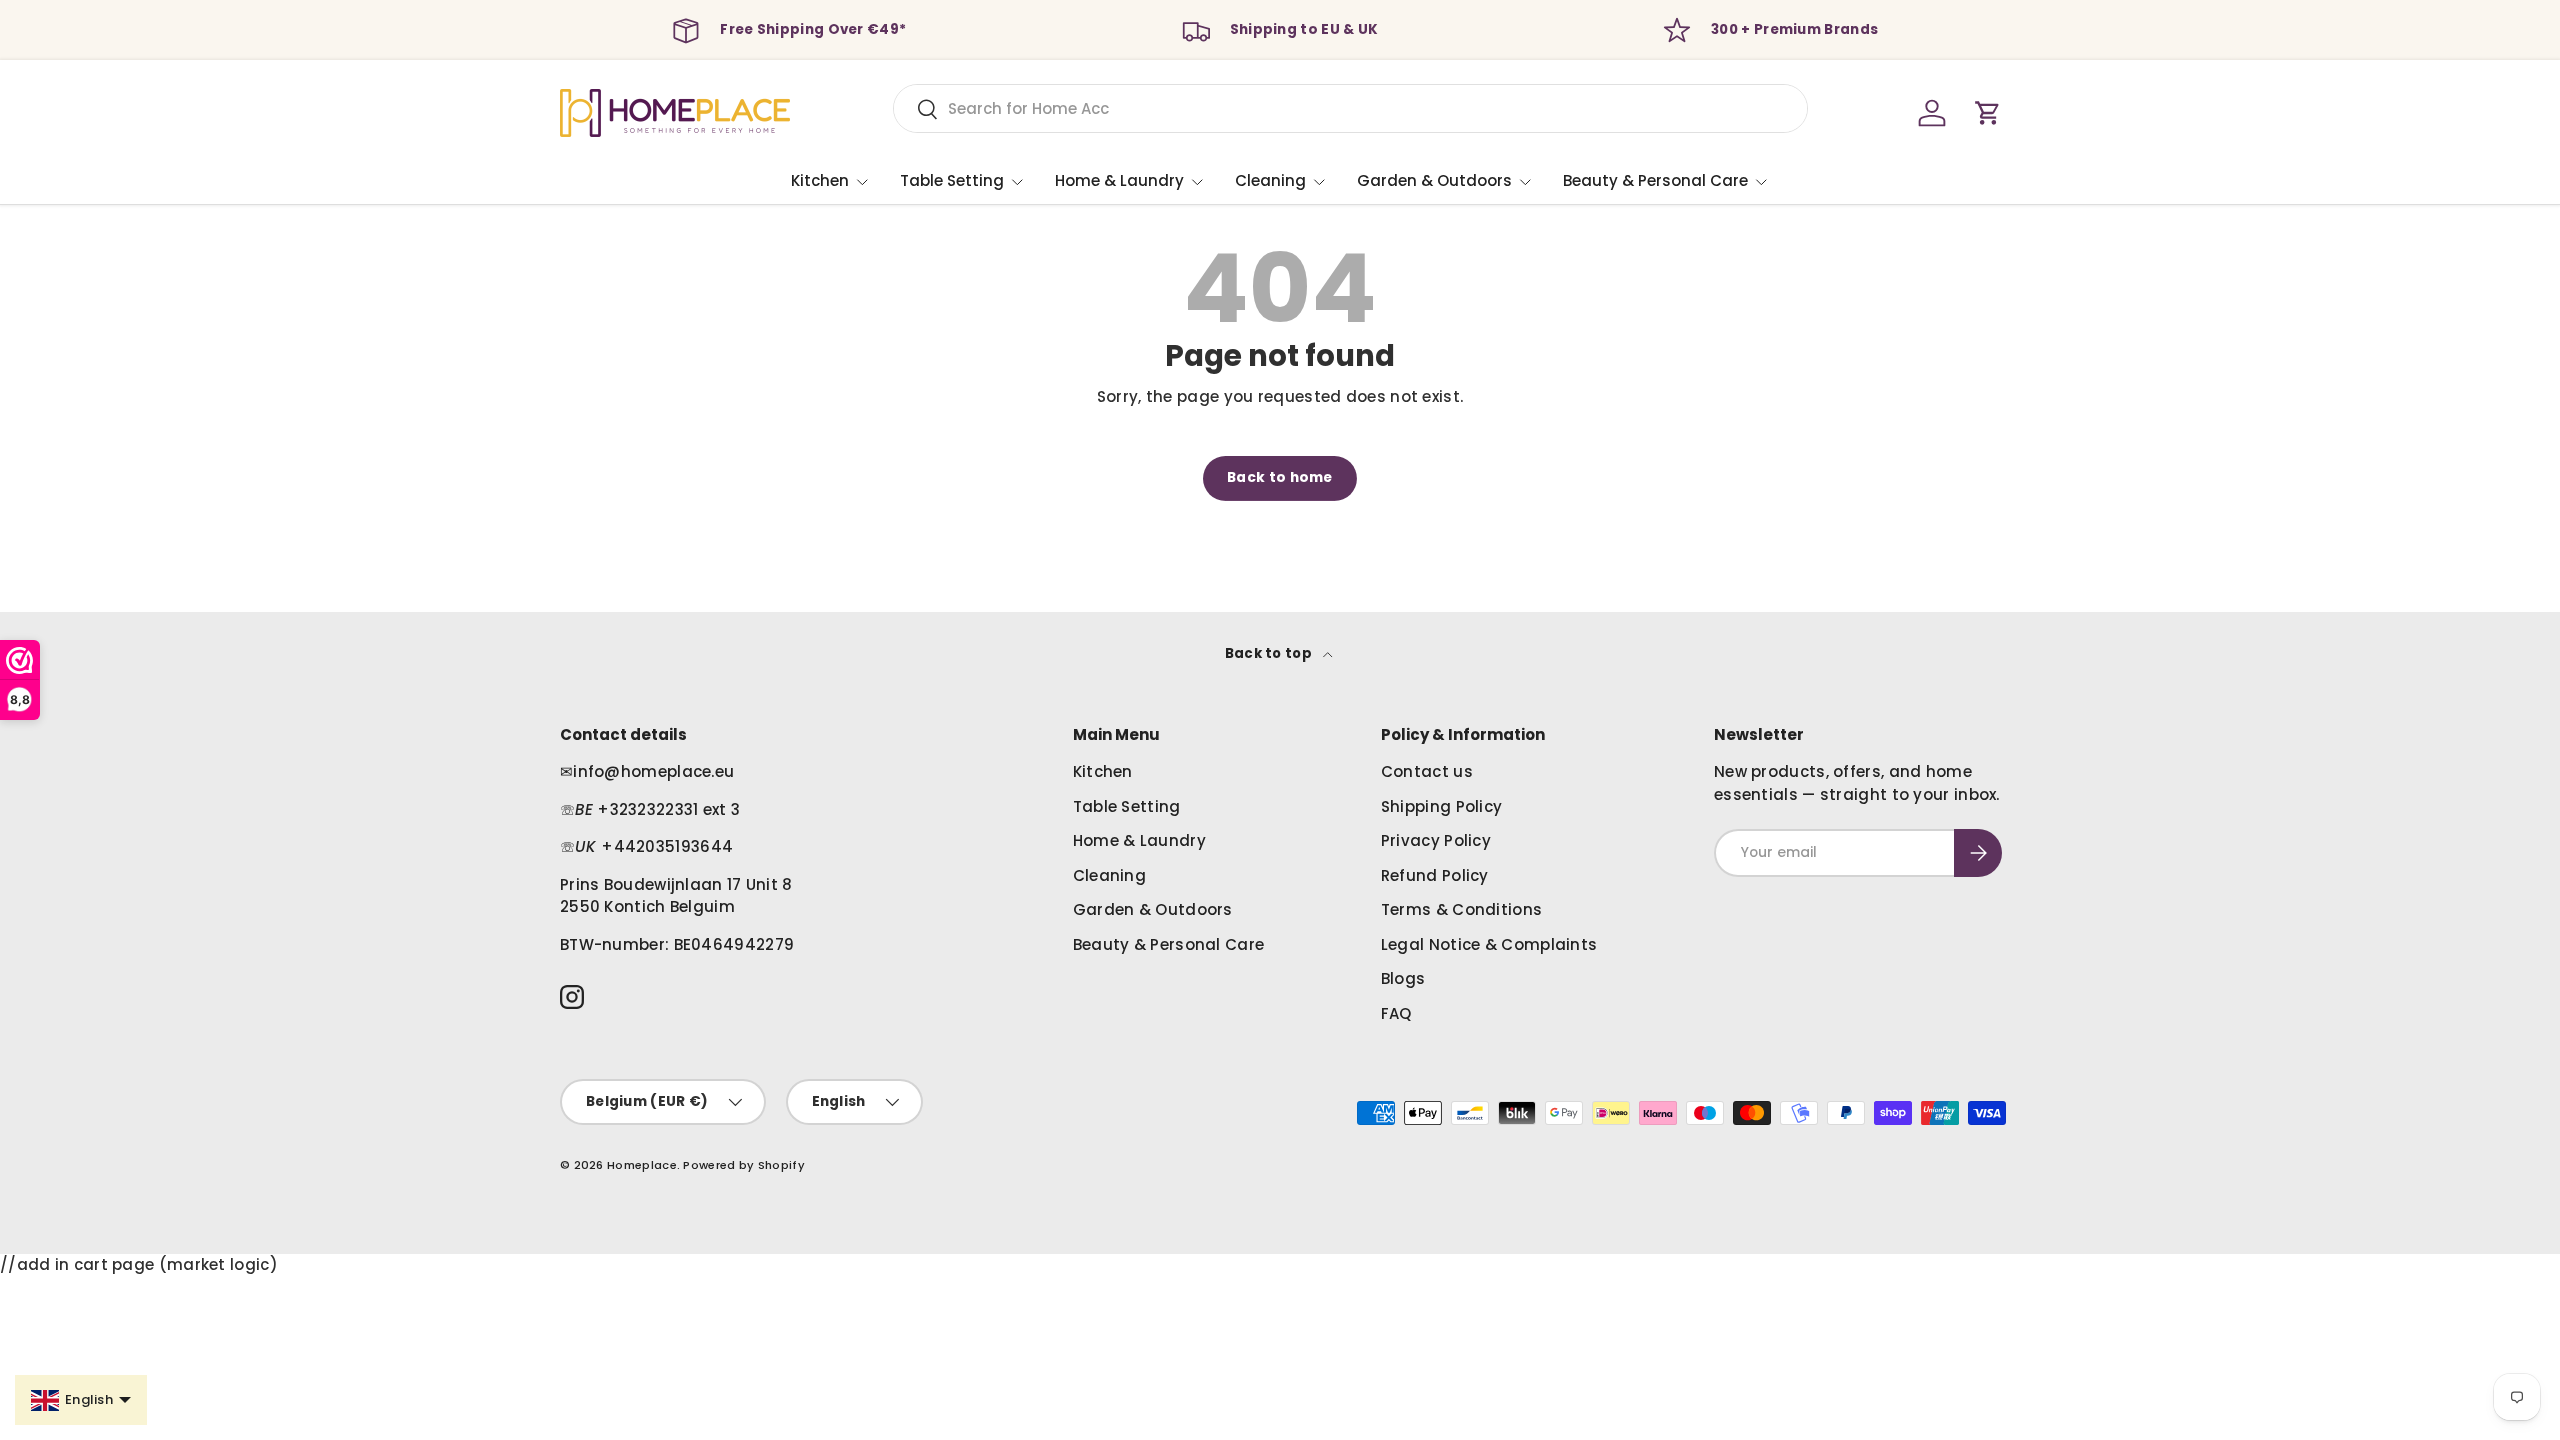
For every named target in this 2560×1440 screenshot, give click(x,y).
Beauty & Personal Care (1655, 180)
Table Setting (952, 180)
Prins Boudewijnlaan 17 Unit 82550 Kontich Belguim (676, 896)
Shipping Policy (1442, 806)
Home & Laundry (1119, 180)
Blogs (1403, 978)
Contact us (1427, 771)
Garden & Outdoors (1434, 180)
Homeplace (642, 1165)
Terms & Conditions (1461, 909)
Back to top (1270, 653)
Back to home (1280, 477)
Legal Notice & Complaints (1489, 944)
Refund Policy (1435, 875)
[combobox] (1350, 108)
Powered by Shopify (743, 1165)
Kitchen (820, 180)
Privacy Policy (1436, 840)
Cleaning (1270, 180)
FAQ (1396, 1013)
